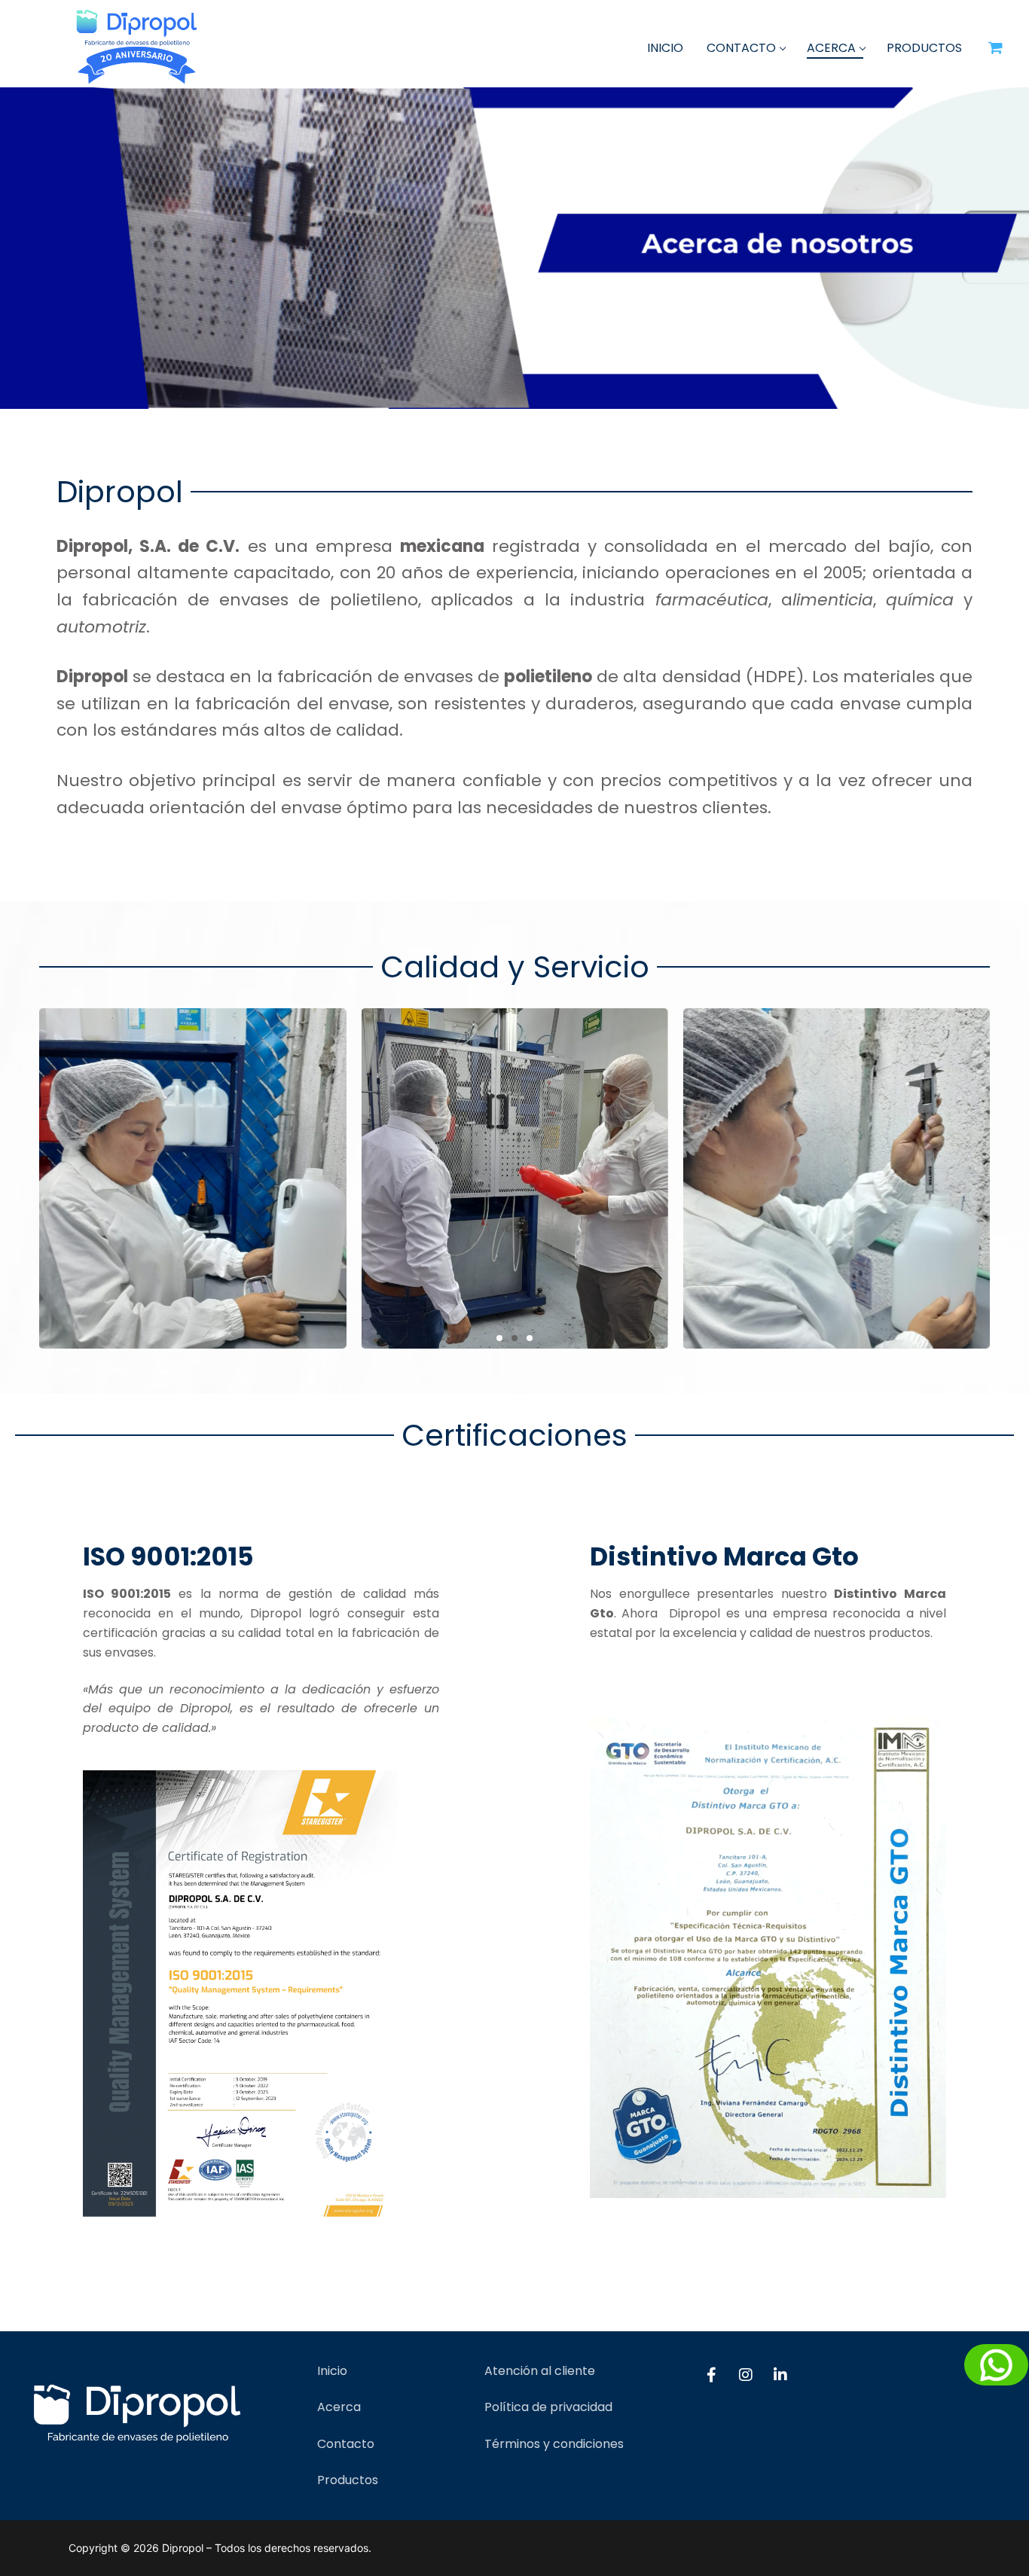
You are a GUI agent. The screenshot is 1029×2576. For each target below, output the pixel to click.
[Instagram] (746, 2375)
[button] (499, 1338)
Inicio (332, 2371)
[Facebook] (711, 2375)
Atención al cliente (540, 2371)
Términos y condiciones (554, 2444)
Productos (348, 2480)
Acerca (339, 2407)
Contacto (346, 2444)
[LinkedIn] (780, 2375)
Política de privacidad (548, 2407)
